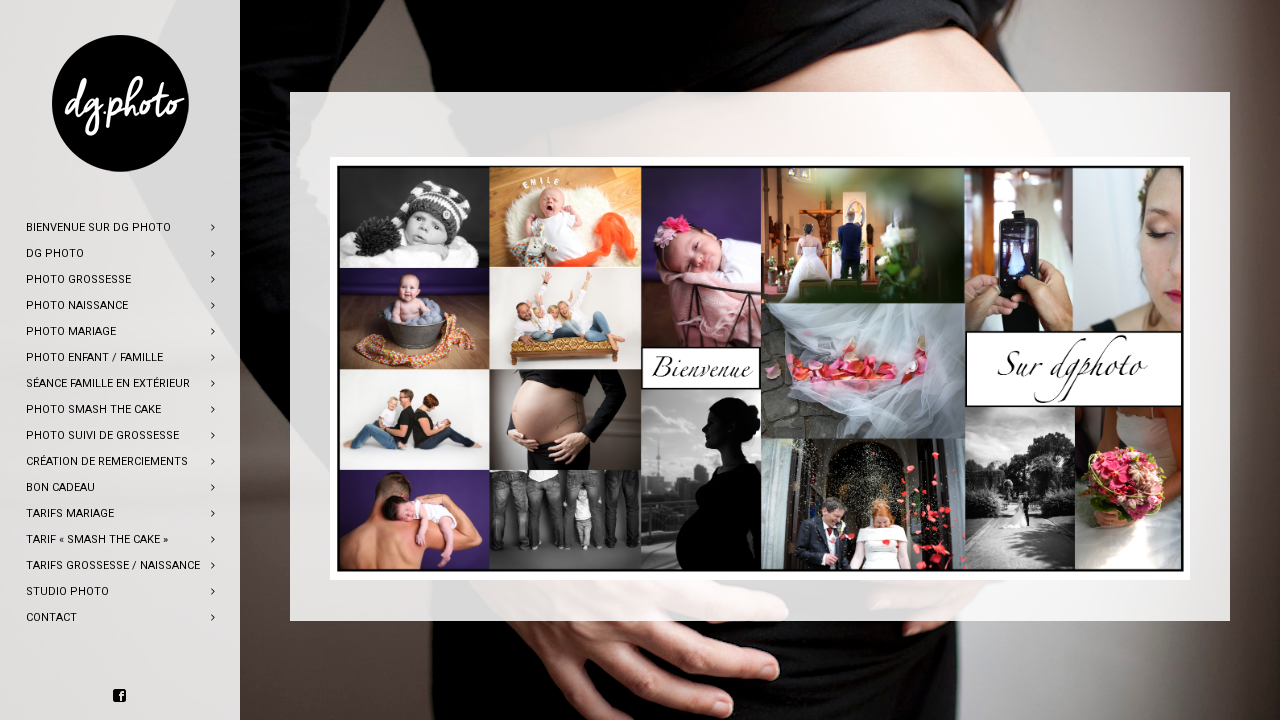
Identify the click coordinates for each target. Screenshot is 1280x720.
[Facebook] (120, 696)
